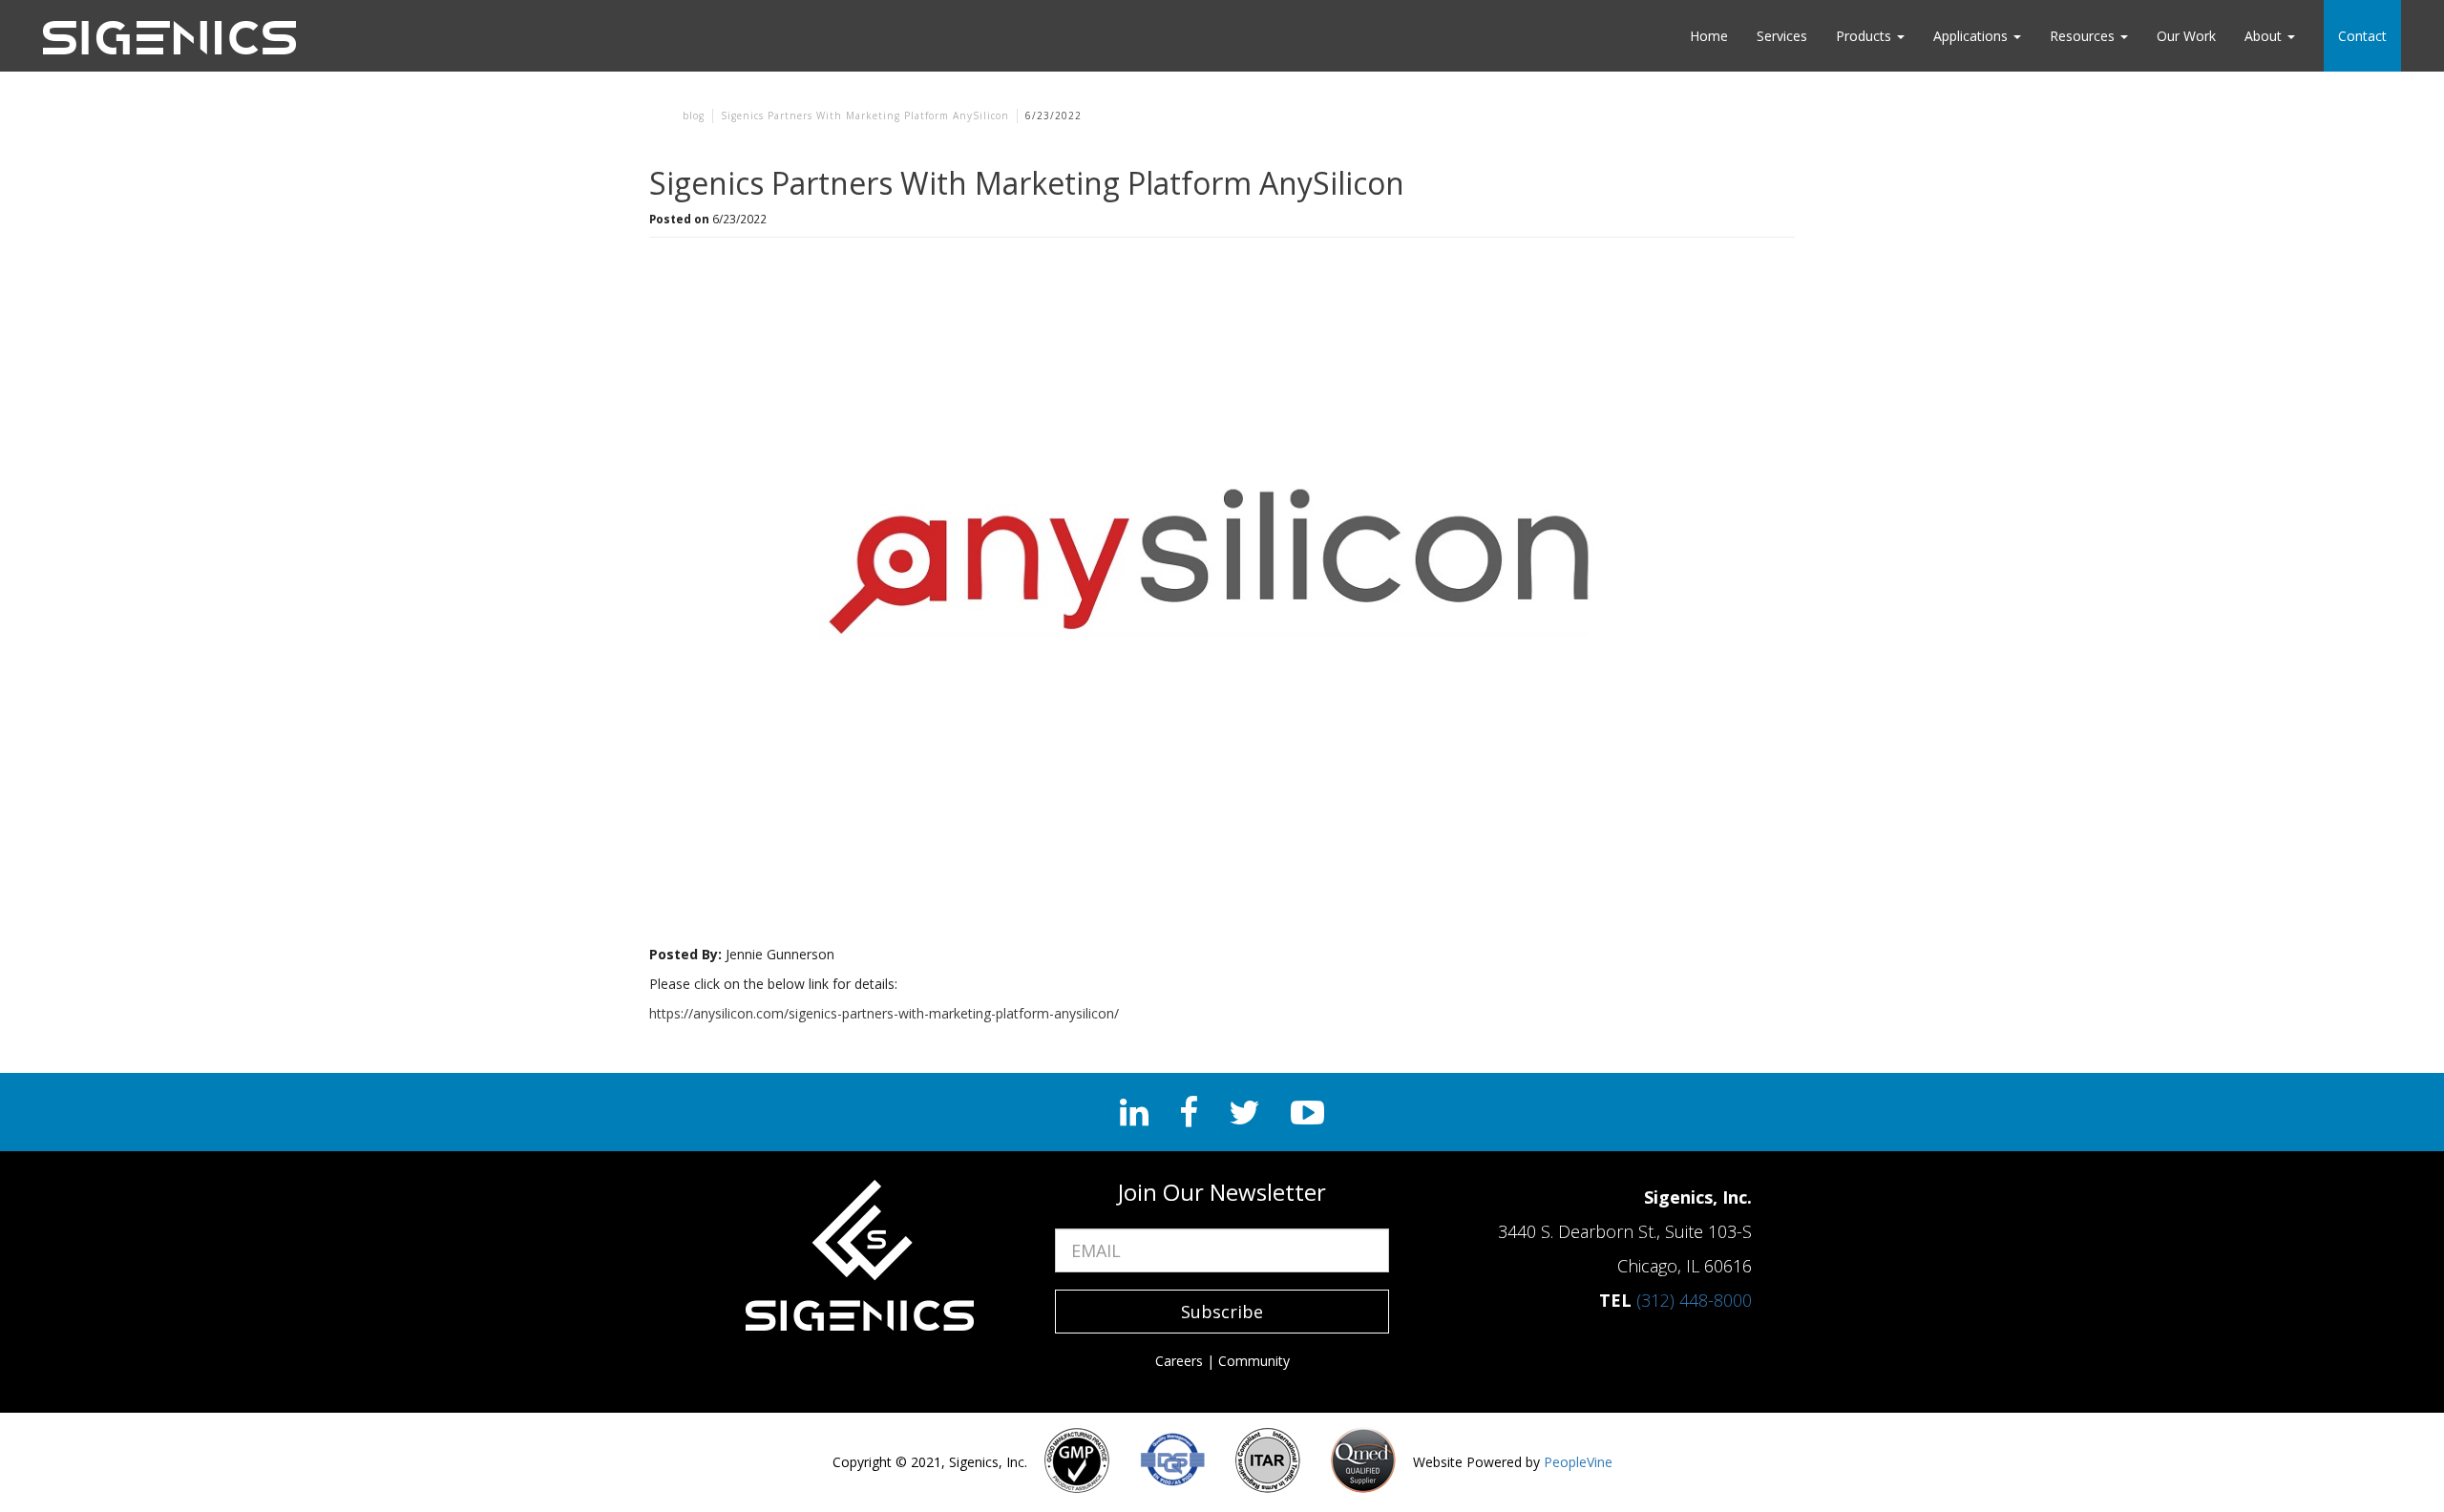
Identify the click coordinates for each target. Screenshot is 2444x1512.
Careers (1179, 1361)
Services (1782, 36)
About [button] (2265, 36)
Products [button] (1865, 36)
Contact (2362, 36)
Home (1709, 36)
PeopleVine (1578, 1462)
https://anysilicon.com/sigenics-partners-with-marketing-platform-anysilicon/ (884, 1013)
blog (694, 115)
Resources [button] (2084, 36)
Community (1254, 1361)
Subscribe (1222, 1312)
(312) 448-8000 (1694, 1300)
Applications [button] (1972, 36)
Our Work (2186, 36)
